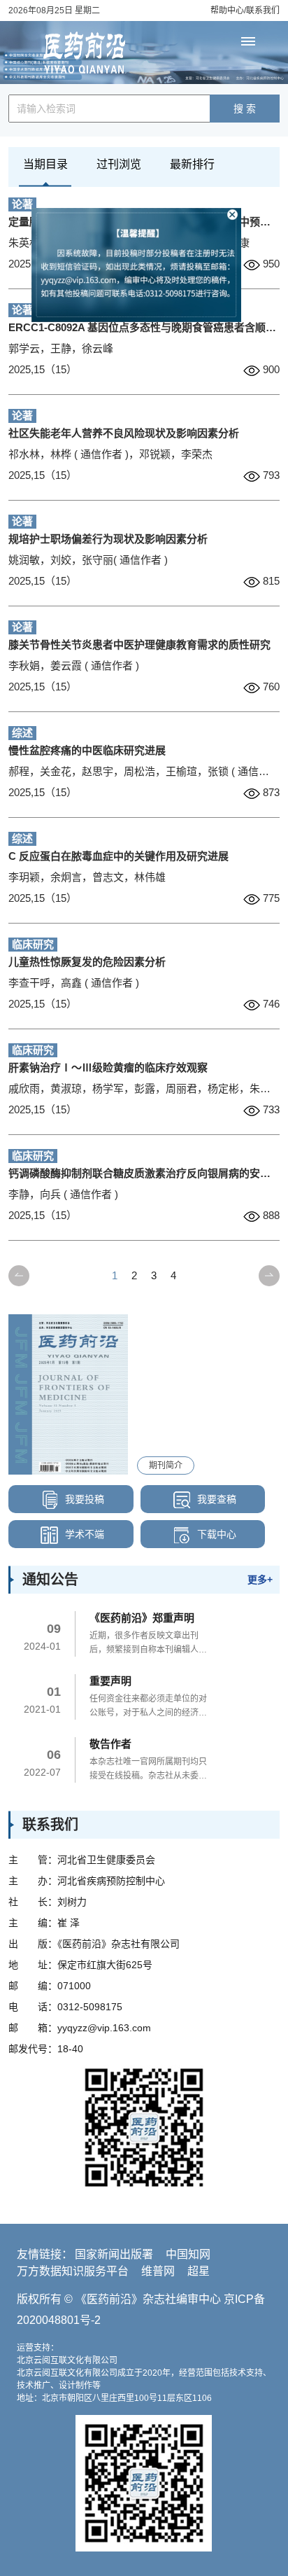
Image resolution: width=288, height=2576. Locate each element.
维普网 (158, 2271)
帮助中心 (227, 11)
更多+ (260, 1580)
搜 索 (245, 109)
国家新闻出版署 (114, 2254)
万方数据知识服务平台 (73, 2271)
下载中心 (215, 1534)
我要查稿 (215, 1499)
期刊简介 (166, 1465)
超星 (199, 2271)
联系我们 (263, 11)
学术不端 (83, 1534)
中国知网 (188, 2254)
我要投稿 (83, 1499)
